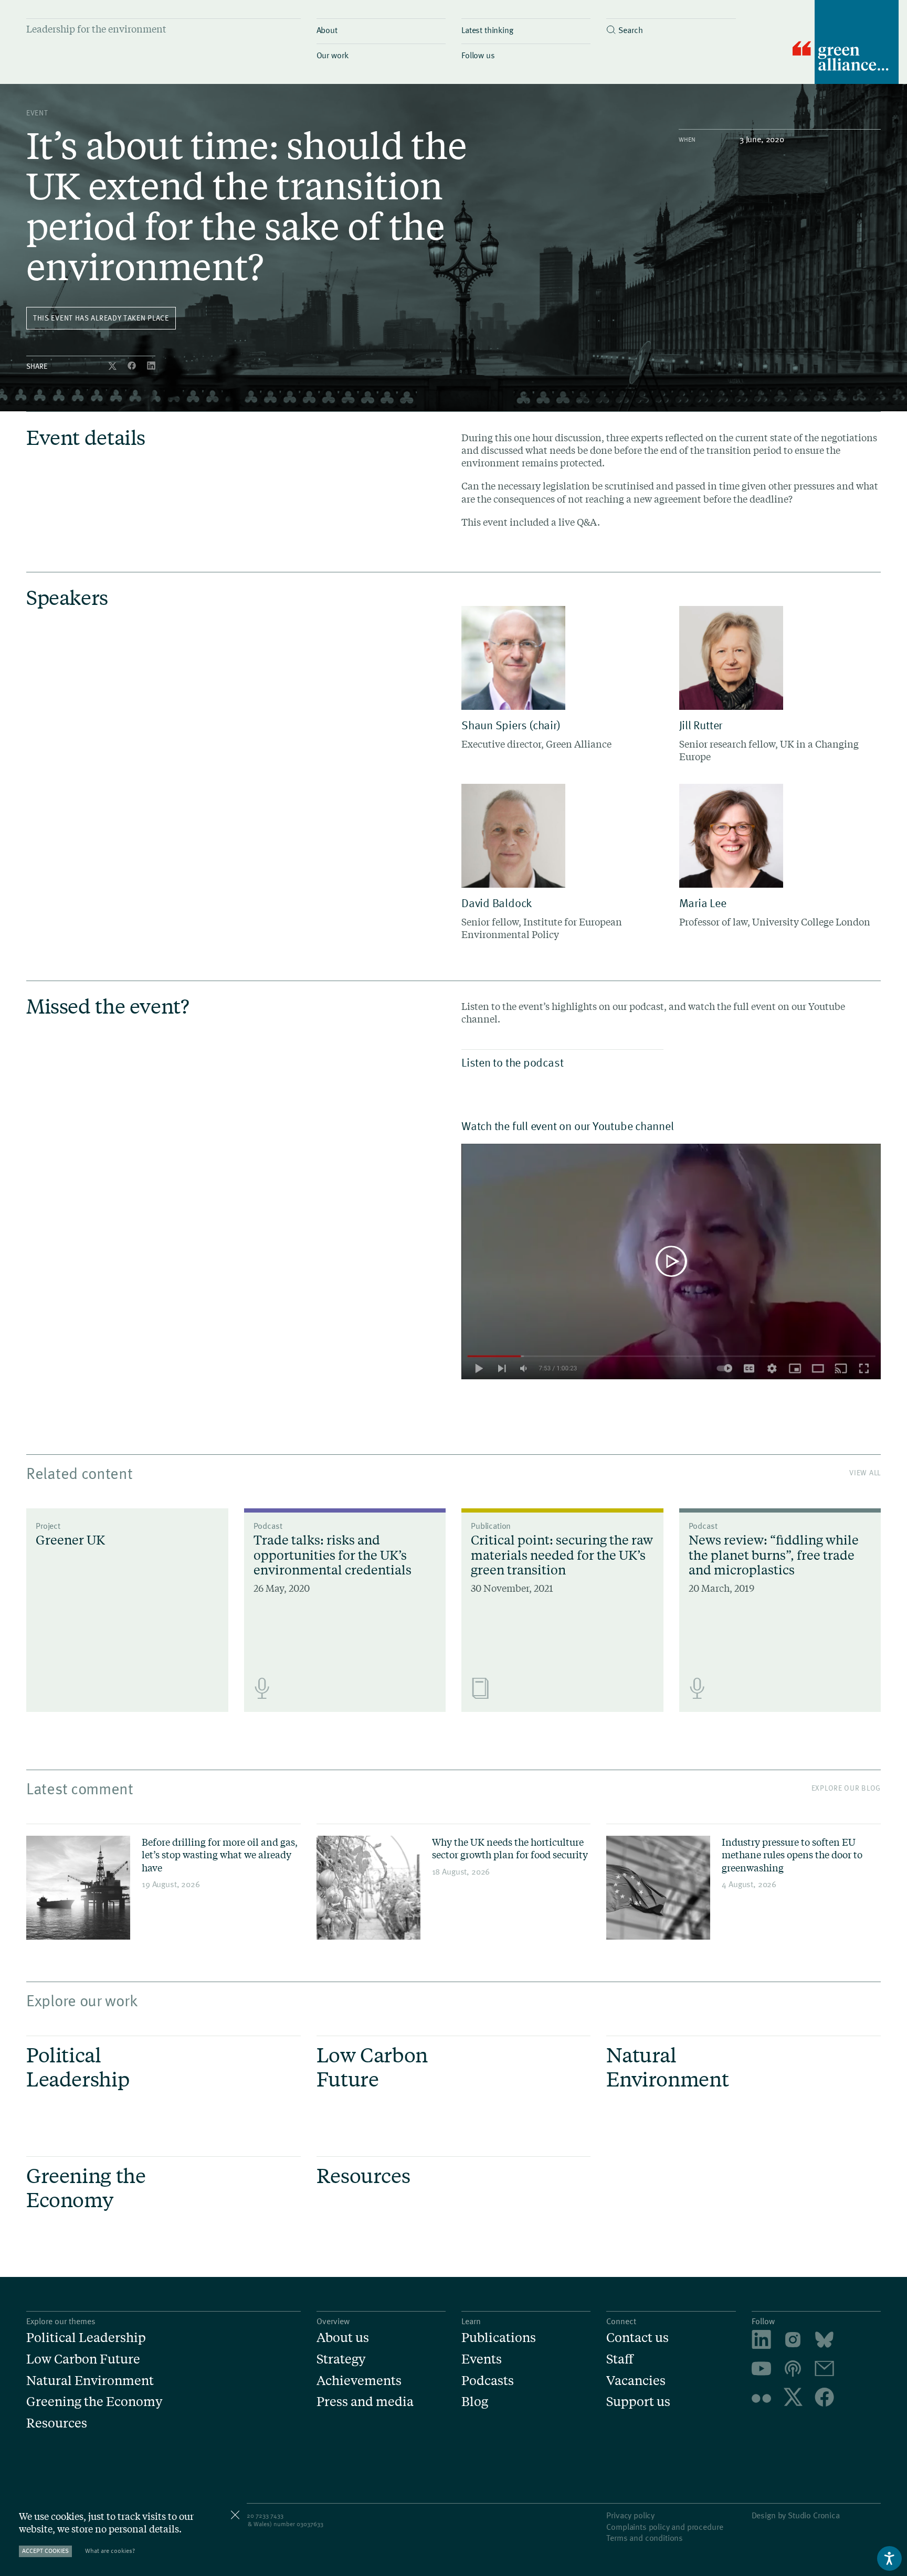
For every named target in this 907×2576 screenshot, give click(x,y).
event (37, 113)
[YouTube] (761, 2370)
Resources (57, 2423)
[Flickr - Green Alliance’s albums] (761, 2398)
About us (343, 2338)
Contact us (637, 2338)
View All (865, 1472)
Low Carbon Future (83, 2359)
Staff (620, 2359)
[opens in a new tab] (793, 2341)
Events (482, 2359)
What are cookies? (110, 2551)
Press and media (365, 2402)
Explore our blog (846, 1788)
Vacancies (636, 2381)
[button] (671, 27)
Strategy (341, 2359)
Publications (499, 2338)
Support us (638, 2402)
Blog (475, 2402)
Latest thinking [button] (487, 29)
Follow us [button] (478, 55)
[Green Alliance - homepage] (846, 43)
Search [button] (630, 29)
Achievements (359, 2381)
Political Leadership (86, 2338)
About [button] (327, 29)
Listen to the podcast (512, 1062)
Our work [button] (333, 55)
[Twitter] (113, 366)
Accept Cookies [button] (45, 2551)
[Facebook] (133, 366)
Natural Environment (90, 2381)
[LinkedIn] (151, 366)
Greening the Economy (94, 2402)
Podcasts (488, 2381)
